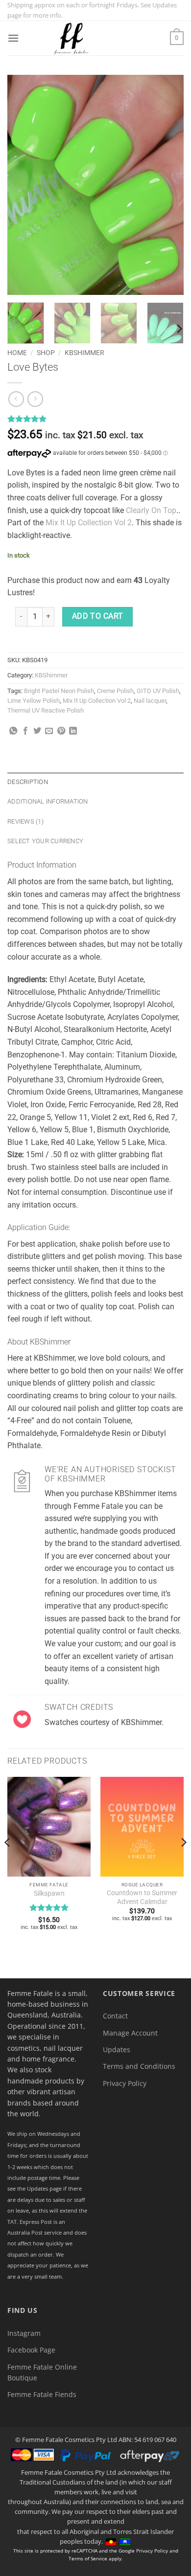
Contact (115, 2016)
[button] (13, 38)
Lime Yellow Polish (34, 701)
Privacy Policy (125, 2083)
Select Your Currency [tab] (45, 841)
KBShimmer (84, 353)
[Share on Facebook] (25, 731)
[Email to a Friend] (49, 731)
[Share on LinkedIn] (73, 731)
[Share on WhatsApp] (13, 731)
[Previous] (23, 185)
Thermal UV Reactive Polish (46, 710)
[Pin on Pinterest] (61, 731)
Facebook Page (31, 2350)
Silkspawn (49, 1893)
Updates (117, 2050)
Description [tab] (28, 782)
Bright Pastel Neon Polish (59, 691)
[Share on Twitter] (37, 731)
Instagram (24, 2333)
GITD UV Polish (158, 691)
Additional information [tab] (48, 801)
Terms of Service (88, 2558)
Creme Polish (115, 691)
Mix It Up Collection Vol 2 (89, 523)
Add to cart (98, 616)
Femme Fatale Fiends (42, 2394)
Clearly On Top (151, 510)
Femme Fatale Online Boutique (42, 2372)
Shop (46, 353)
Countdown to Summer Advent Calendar (142, 1897)
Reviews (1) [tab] (25, 821)
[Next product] (16, 399)
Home (17, 353)
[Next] (168, 185)
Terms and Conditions (139, 2066)
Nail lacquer (150, 701)
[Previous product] (35, 399)
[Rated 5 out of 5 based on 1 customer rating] (95, 419)
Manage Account (130, 2033)
